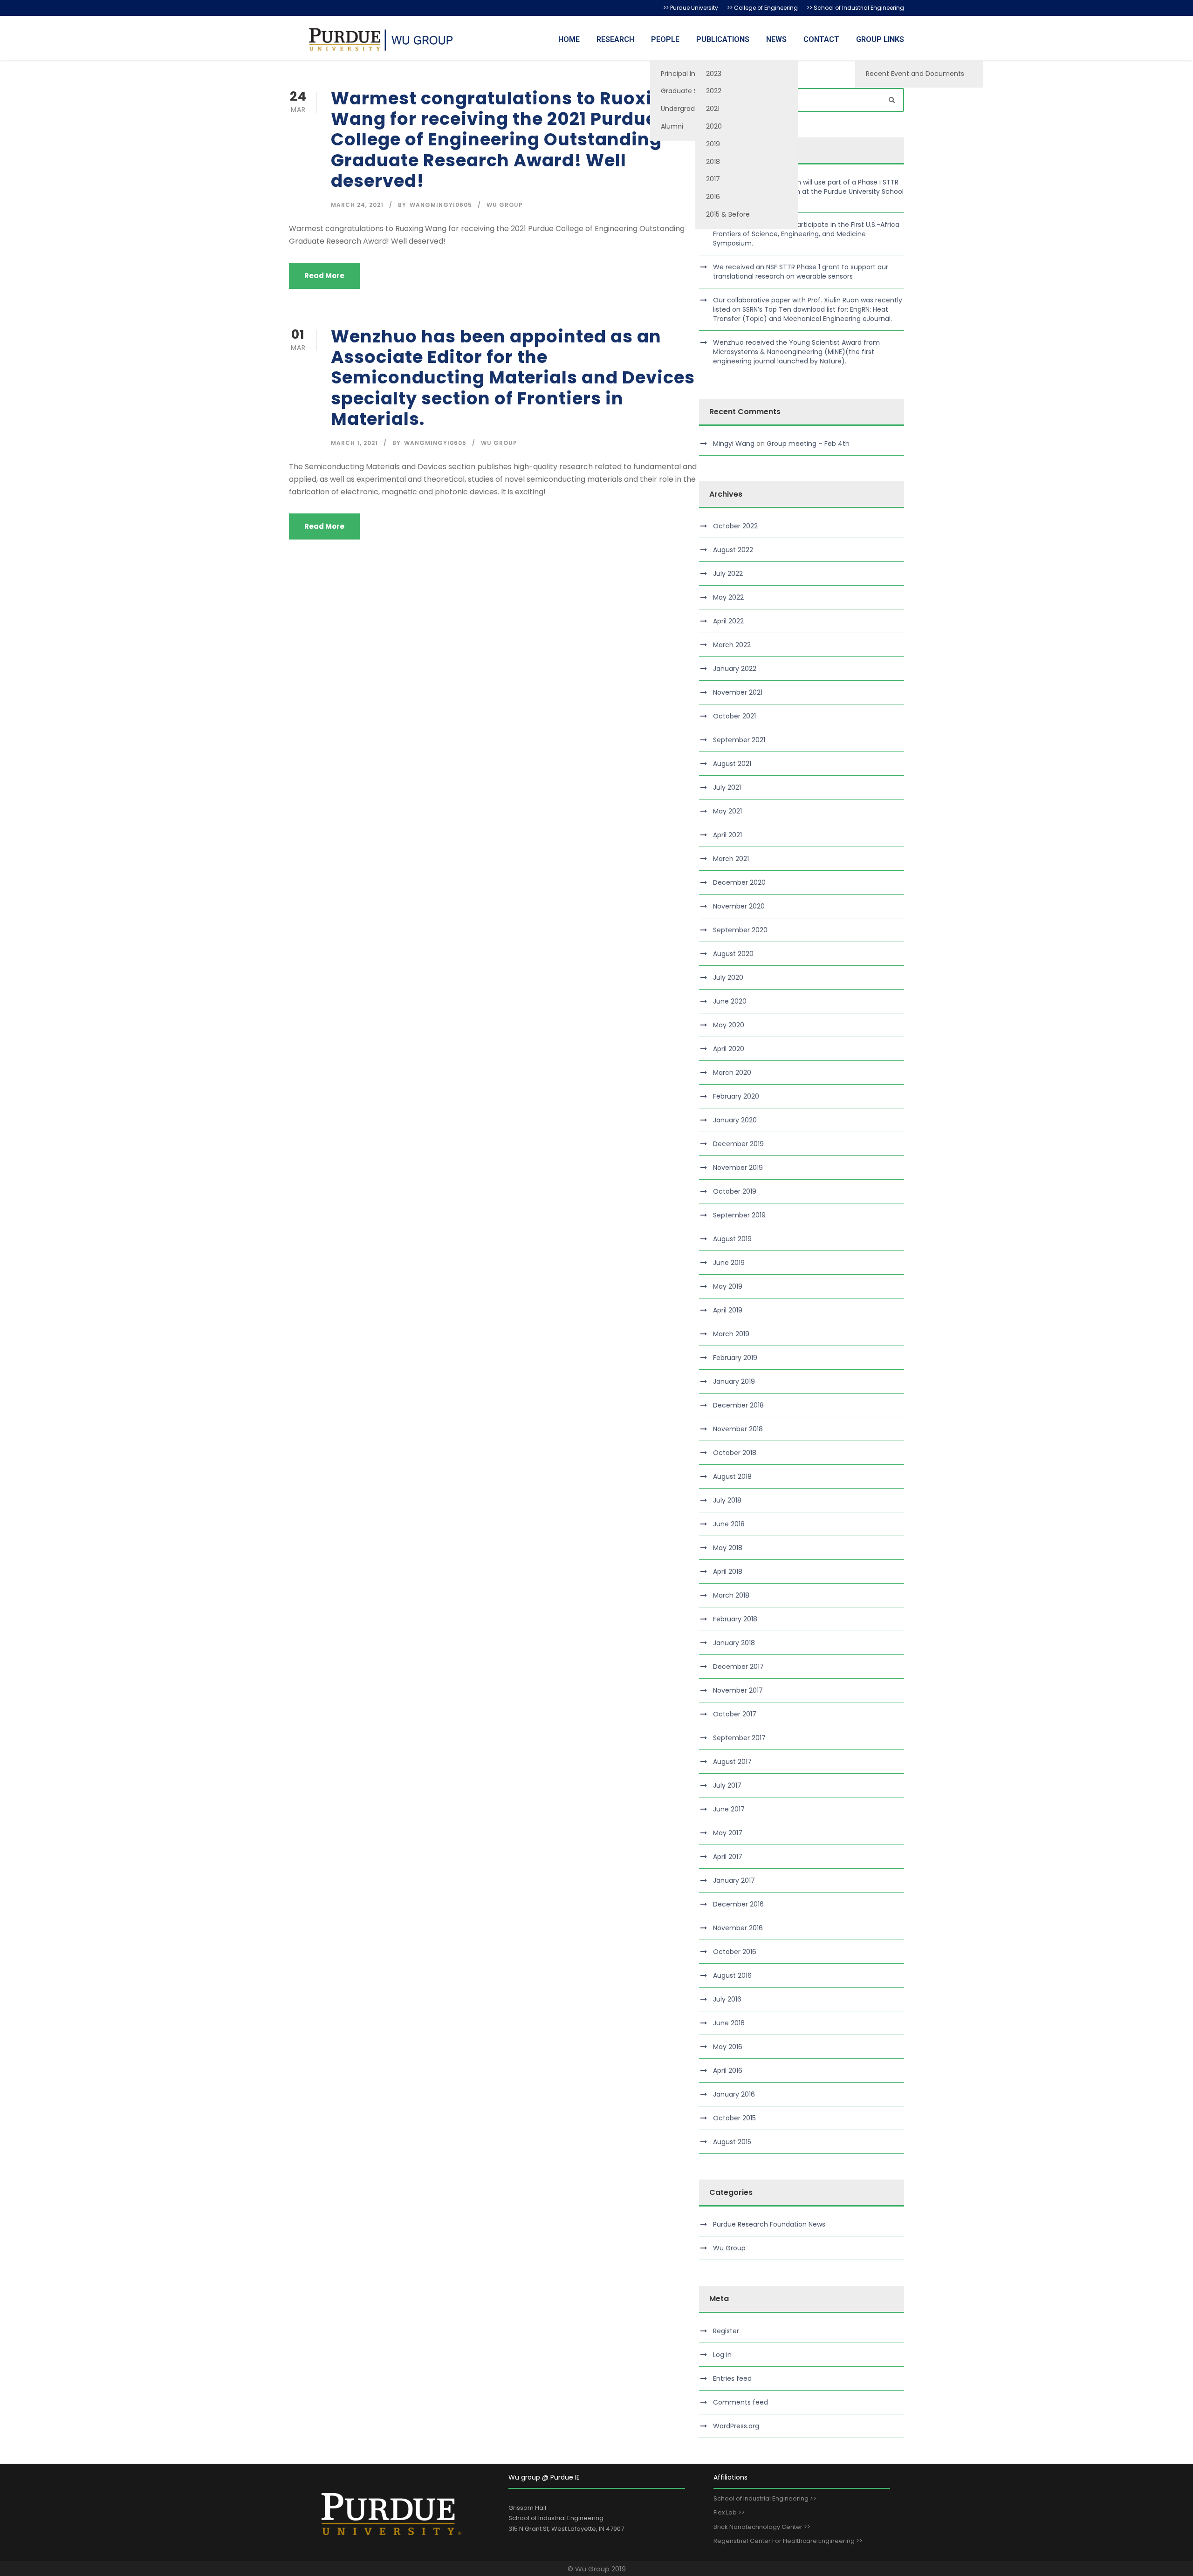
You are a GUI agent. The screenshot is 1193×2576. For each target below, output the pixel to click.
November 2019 (738, 1168)
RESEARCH (615, 39)
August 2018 (732, 1476)
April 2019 (728, 1310)
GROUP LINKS (880, 39)
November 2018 (738, 1429)
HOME (569, 39)
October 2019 (735, 1191)
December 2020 (739, 882)
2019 (713, 144)
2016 (713, 197)
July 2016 (727, 1999)
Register (726, 2331)
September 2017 (739, 1738)
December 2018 (738, 1405)
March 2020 (732, 1073)
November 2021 (738, 692)
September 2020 (740, 930)
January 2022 (735, 669)
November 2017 (738, 1690)
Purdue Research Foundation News (769, 2224)
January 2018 (734, 1643)
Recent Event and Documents (915, 74)
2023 (714, 74)
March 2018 (731, 1595)
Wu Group (505, 205)
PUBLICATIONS (723, 39)
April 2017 (728, 1857)
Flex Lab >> (729, 2512)
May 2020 (729, 1025)
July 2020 (728, 977)
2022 (714, 91)
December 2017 (738, 1667)
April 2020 (729, 1049)
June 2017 (729, 1809)
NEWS (776, 39)
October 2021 (734, 716)
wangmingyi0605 (441, 205)
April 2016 (728, 2070)
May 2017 (728, 1833)
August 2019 (732, 1239)
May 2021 (727, 811)
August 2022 (733, 550)
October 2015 (734, 2118)
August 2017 (732, 1762)
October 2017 (735, 1714)
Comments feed (740, 2402)
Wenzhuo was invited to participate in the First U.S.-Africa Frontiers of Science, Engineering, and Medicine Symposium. (806, 234)
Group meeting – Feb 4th (808, 444)
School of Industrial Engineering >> (765, 2498)
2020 (714, 126)
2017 (713, 179)
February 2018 (735, 1619)
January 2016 (734, 2094)
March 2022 (732, 645)
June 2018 (729, 1524)
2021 (713, 109)
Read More (324, 276)
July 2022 (728, 574)
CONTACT (821, 39)
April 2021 (727, 835)
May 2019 (728, 1286)
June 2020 (730, 1001)
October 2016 (735, 1952)
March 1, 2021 (354, 443)
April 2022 (728, 621)
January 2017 (734, 1880)
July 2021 (727, 787)
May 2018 (728, 1548)
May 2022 (728, 597)
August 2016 (732, 1975)
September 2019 (739, 1215)
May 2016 (728, 2047)
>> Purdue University (691, 8)
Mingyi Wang (734, 444)
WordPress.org (736, 2426)
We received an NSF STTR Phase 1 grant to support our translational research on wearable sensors (801, 272)
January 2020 (735, 1120)
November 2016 (738, 1928)
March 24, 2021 (357, 205)
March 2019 (731, 1334)
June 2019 (729, 1263)
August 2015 (732, 2142)
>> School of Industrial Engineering (855, 8)
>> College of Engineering (762, 8)
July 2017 (727, 1785)
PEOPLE (665, 39)
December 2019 (738, 1144)
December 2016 (738, 1904)
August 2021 (732, 764)
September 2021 (739, 740)
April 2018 (728, 1572)
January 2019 (734, 1381)
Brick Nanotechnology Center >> (762, 2527)
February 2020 (736, 1096)
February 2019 (735, 1358)
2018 (713, 162)
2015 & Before (728, 214)
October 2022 (735, 526)
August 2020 (733, 954)
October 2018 (735, 1453)
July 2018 (727, 1500)
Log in (722, 2355)
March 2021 (731, 859)
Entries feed (732, 2378)
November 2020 (739, 906)
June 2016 (729, 2023)
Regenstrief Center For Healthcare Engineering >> (788, 2541)
